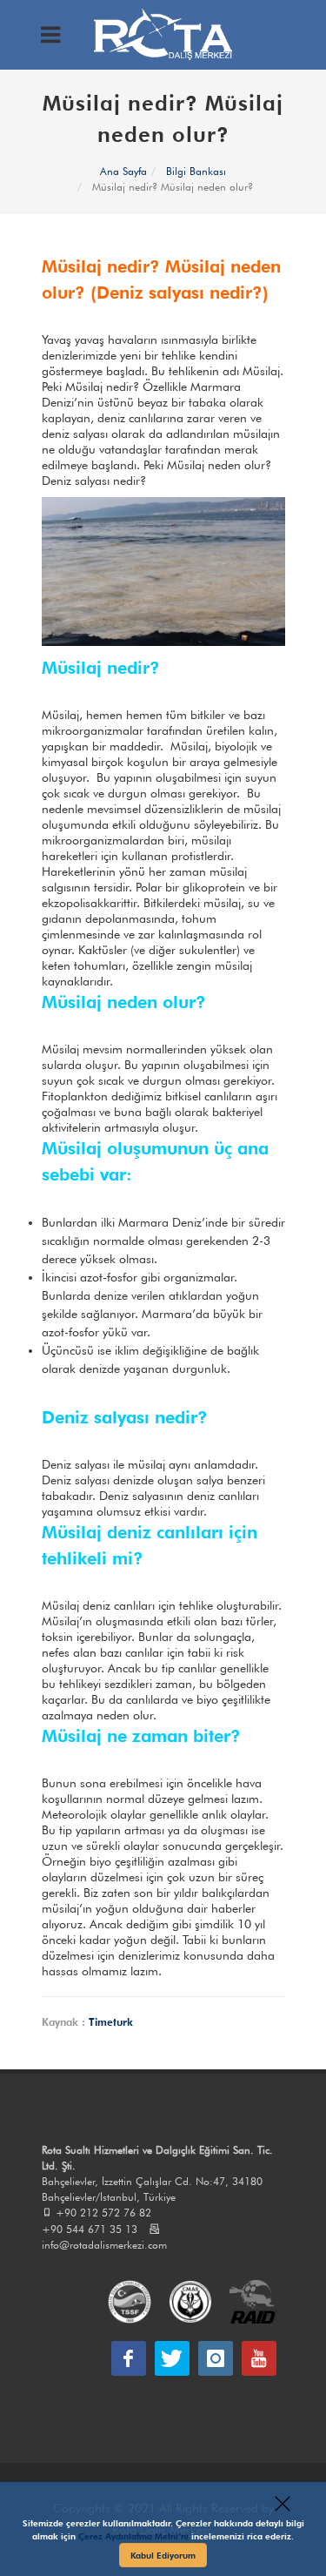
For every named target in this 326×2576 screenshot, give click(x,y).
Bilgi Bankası (196, 171)
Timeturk (111, 2022)
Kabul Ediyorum (163, 2555)
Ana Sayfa (123, 171)
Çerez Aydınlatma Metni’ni (135, 2536)
